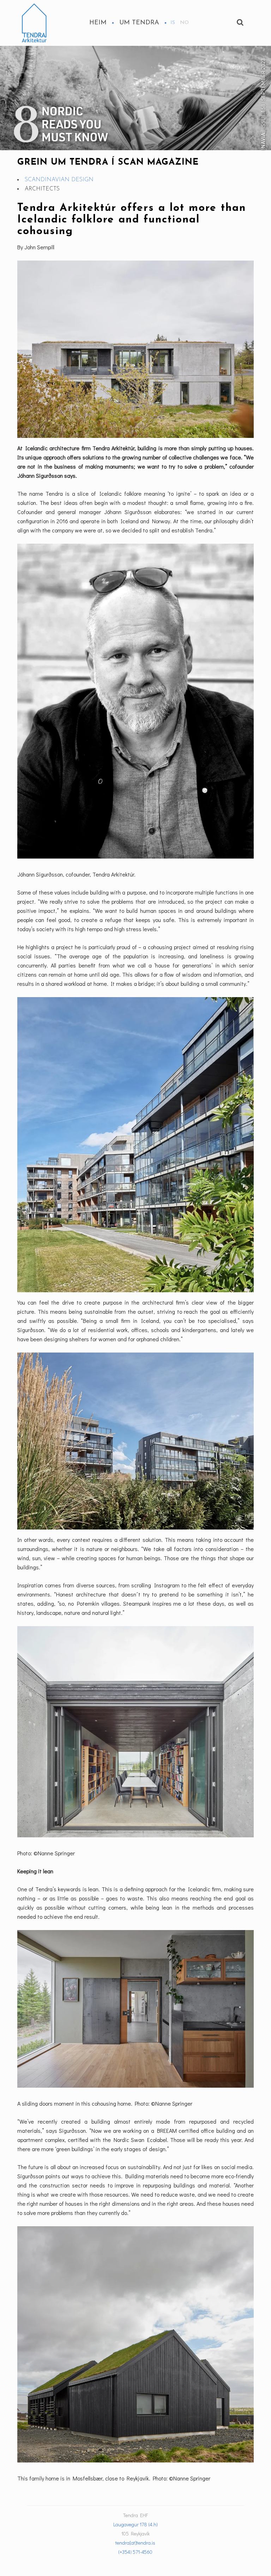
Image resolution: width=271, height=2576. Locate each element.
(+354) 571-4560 (135, 2552)
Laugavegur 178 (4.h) (135, 2524)
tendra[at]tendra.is (135, 2543)
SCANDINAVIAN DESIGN (59, 180)
